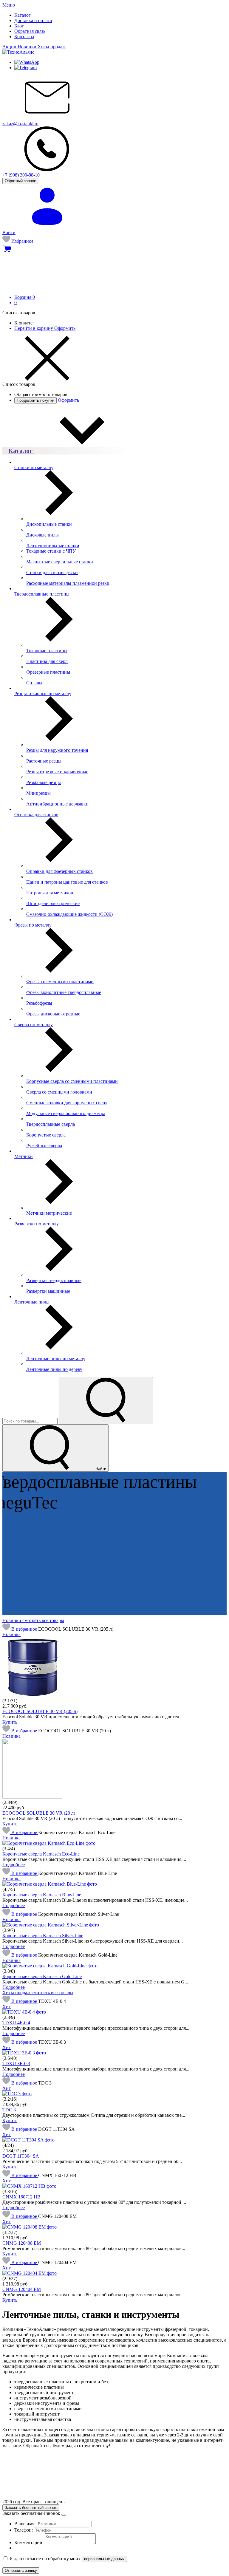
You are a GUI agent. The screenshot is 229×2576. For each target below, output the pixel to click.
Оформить (65, 328)
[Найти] (106, 1401)
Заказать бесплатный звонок (31, 2508)
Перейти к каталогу (55, 1555)
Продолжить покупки (35, 400)
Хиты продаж (52, 47)
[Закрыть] (64, 2515)
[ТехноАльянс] (18, 52)
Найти (100, 1469)
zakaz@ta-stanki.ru (20, 124)
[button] (20, 1629)
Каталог (21, 451)
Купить (10, 1722)
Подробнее (14, 1865)
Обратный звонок (20, 181)
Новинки (28, 47)
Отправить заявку (21, 2570)
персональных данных (104, 2559)
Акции (10, 47)
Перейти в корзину (34, 328)
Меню (9, 5)
